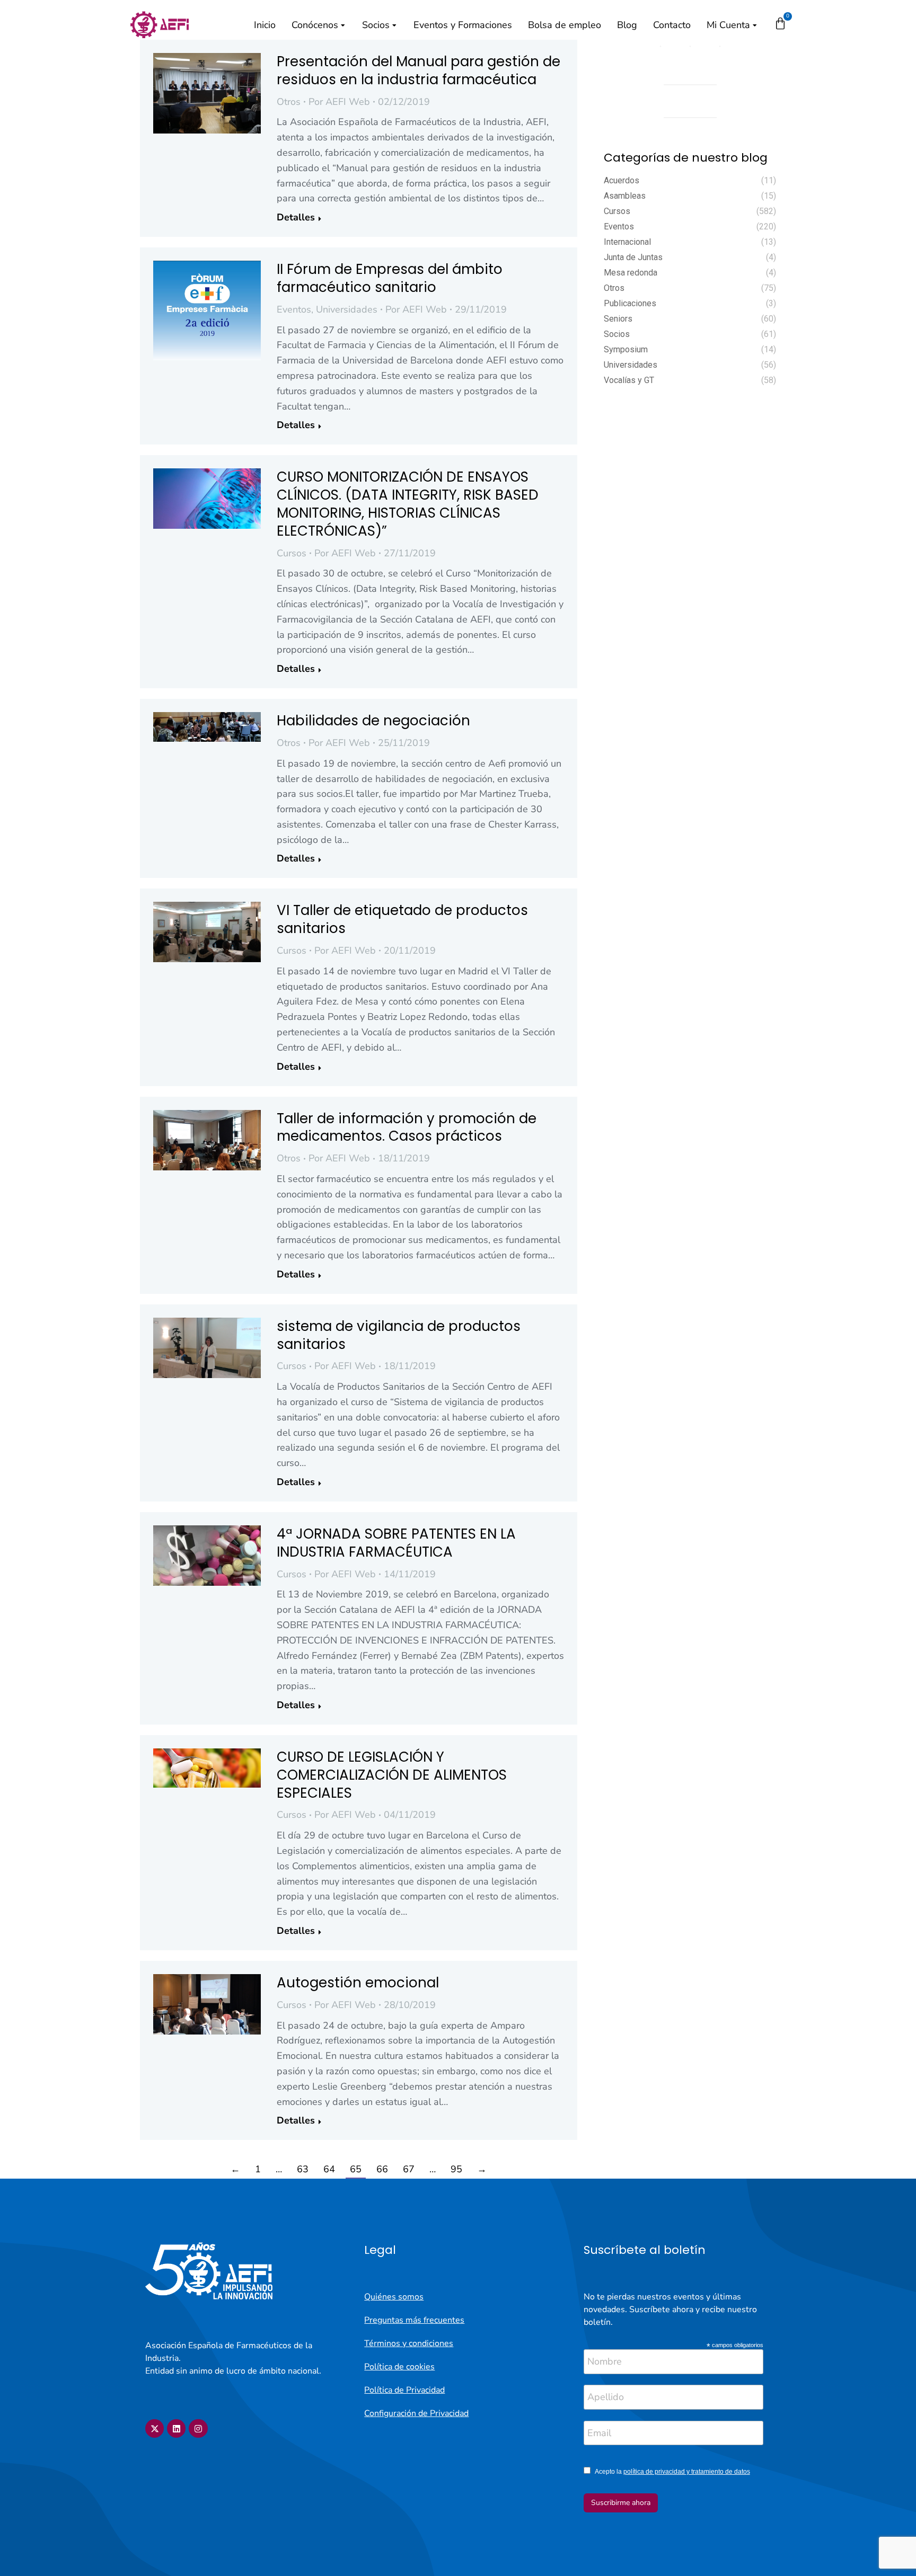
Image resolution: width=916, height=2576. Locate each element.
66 (382, 2169)
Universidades (347, 309)
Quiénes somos (394, 2297)
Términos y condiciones (409, 2343)
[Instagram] (198, 2428)
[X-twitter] (155, 2428)
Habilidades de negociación (373, 721)
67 (409, 2169)
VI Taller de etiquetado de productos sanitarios (402, 919)
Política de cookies (399, 2367)
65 (356, 2169)
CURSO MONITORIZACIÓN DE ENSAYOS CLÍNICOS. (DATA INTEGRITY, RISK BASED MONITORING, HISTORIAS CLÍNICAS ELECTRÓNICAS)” (408, 504)
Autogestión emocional (358, 1983)
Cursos (292, 553)
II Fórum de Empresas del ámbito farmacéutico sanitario (390, 278)
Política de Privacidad (404, 2390)
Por (339, 102)
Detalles (296, 217)
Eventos (294, 309)
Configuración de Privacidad (416, 2413)
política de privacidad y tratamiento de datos (687, 2472)
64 (329, 2169)
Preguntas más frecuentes (414, 2320)
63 (303, 2169)
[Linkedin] (176, 2428)
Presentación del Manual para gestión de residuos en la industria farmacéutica (419, 70)
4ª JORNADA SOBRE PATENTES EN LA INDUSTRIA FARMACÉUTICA (396, 1543)
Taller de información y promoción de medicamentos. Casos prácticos (407, 1127)
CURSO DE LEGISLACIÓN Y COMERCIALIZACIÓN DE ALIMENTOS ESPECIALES (392, 1775)
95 (456, 2169)
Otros (289, 102)
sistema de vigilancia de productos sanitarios (399, 1335)
